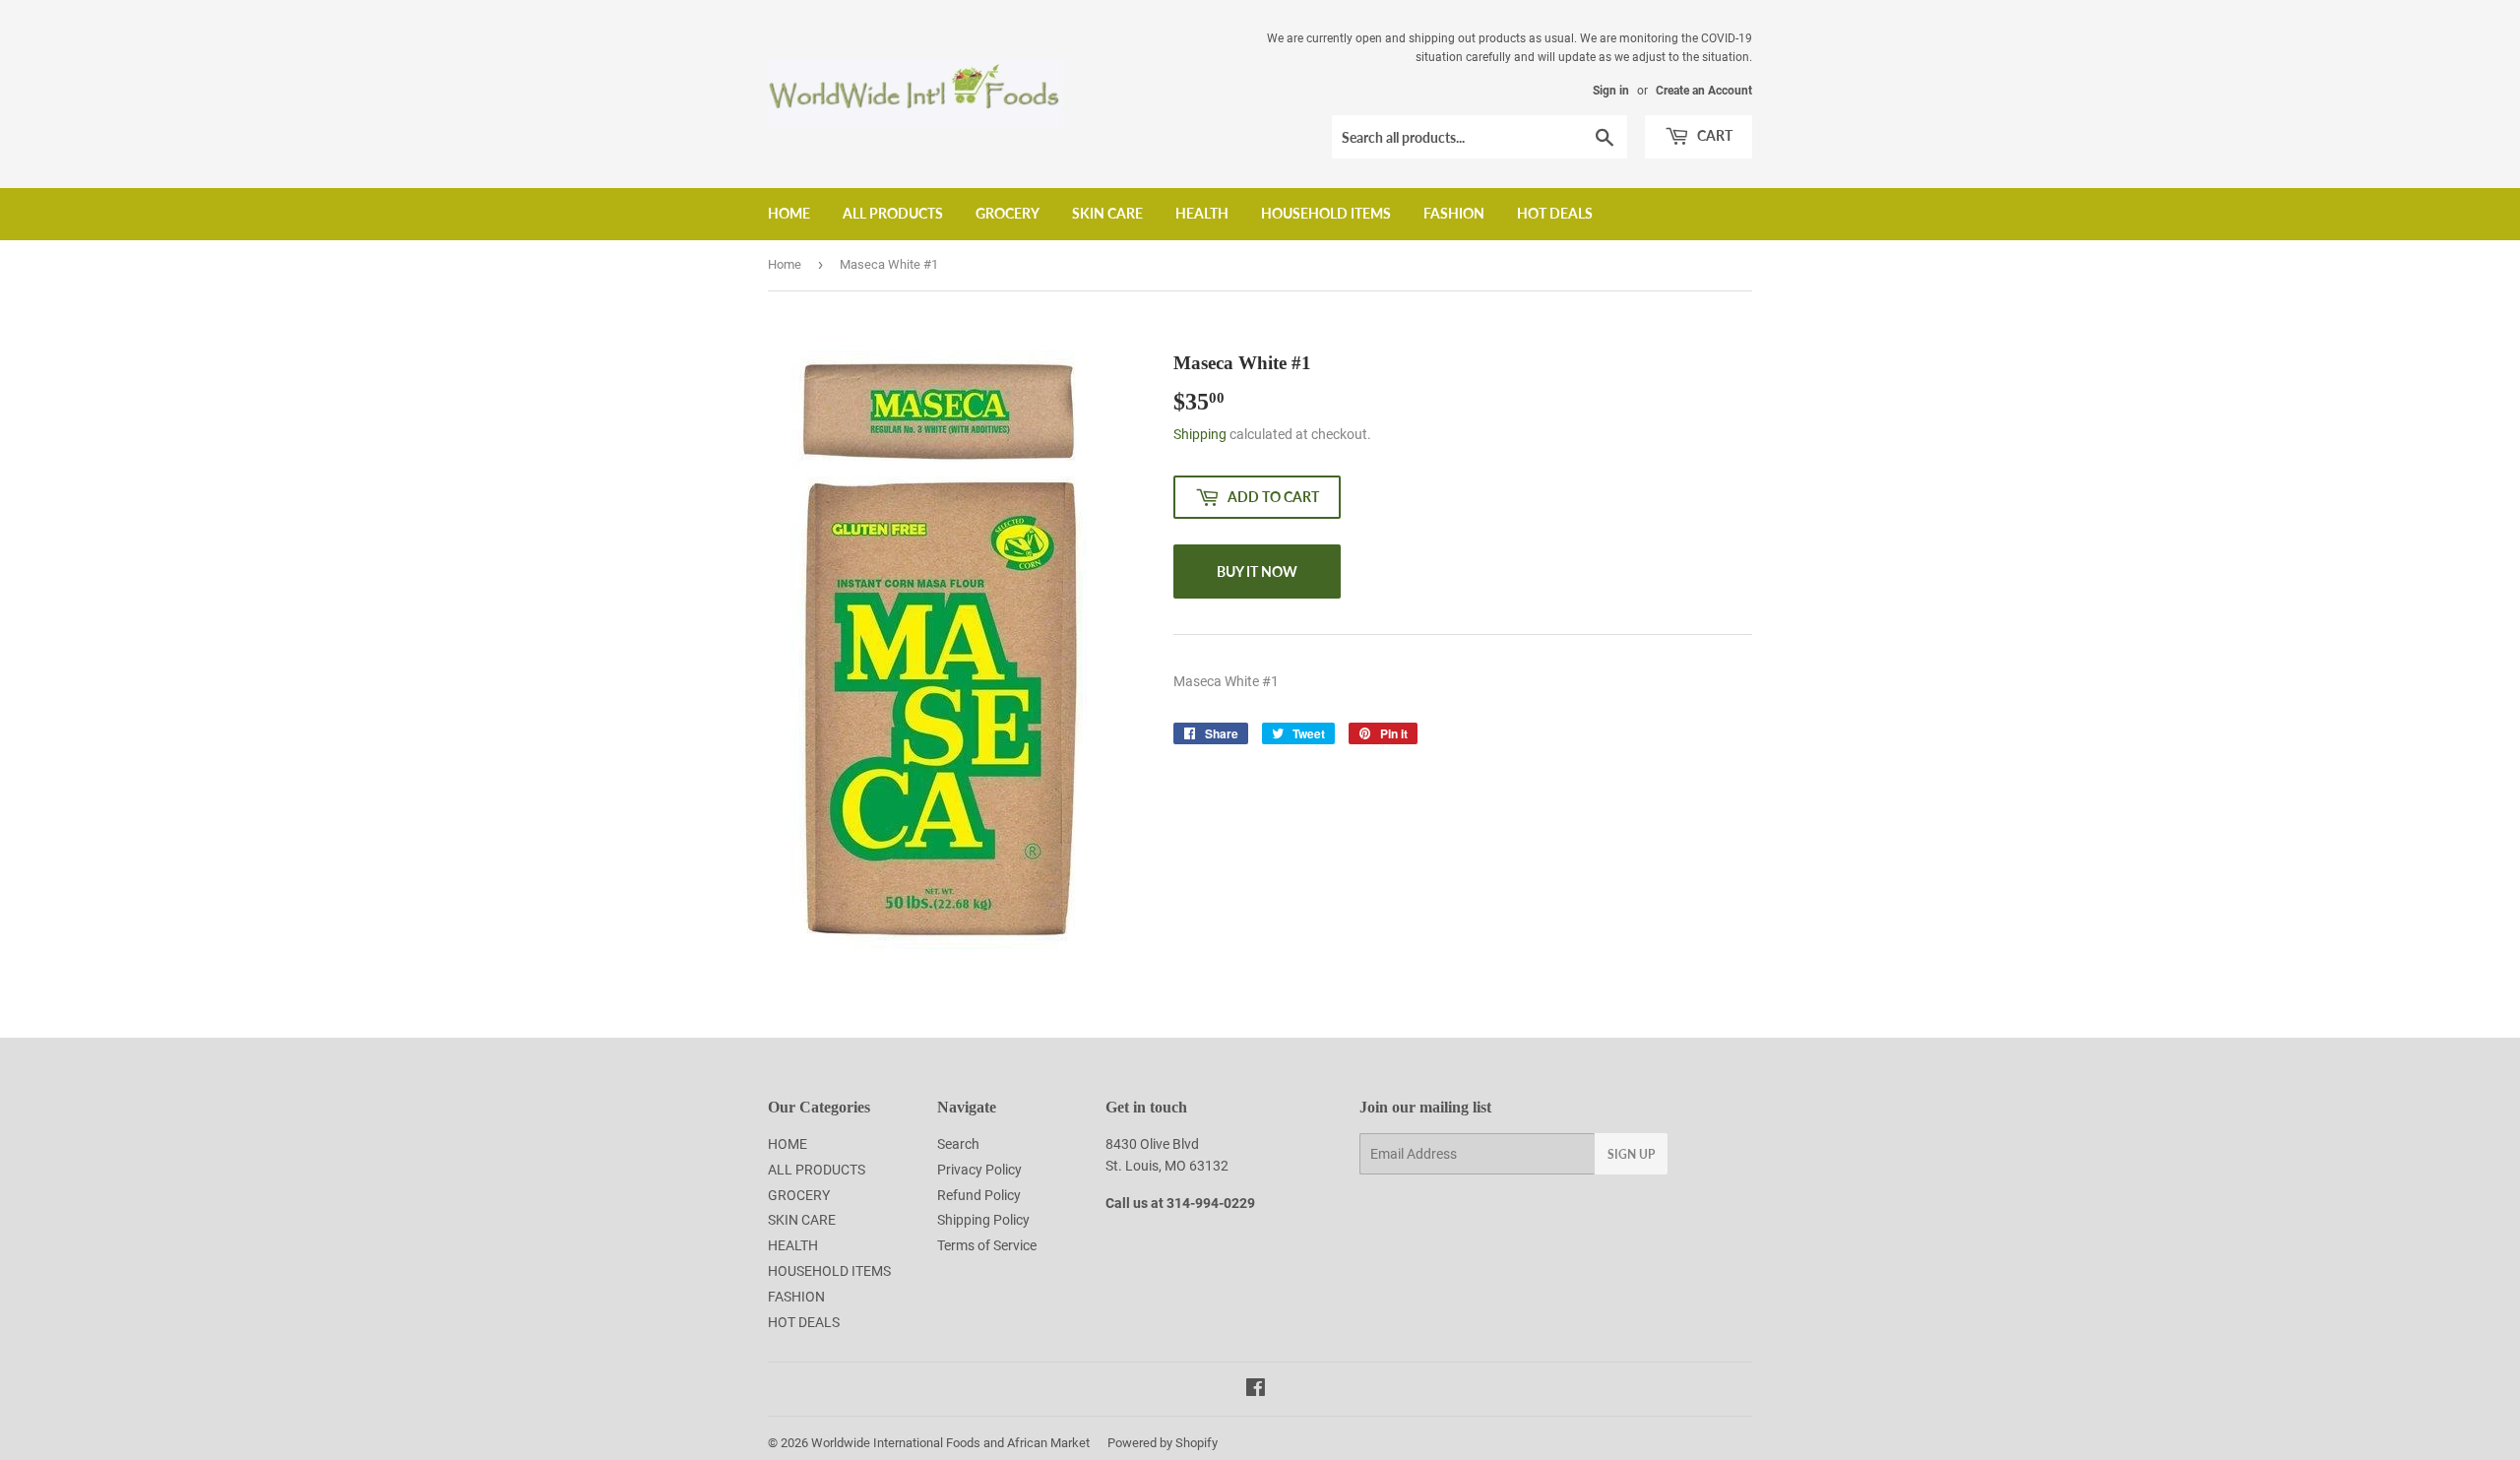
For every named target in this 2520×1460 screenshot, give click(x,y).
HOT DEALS (1555, 213)
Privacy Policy (979, 1170)
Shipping (1200, 434)
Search (958, 1144)
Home (785, 264)
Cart (1713, 135)
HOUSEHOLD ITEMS (1326, 213)
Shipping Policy (983, 1220)
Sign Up (1631, 1154)
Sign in (1611, 91)
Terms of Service (987, 1245)
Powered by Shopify (1163, 1443)
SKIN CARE (1107, 213)
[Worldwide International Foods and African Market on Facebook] (1256, 1390)
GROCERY (1008, 213)
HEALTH (1202, 213)
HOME (789, 213)
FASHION (1454, 213)
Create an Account (1704, 91)
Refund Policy (979, 1195)
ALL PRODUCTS (893, 213)
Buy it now (1257, 571)
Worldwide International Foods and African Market (950, 1443)
